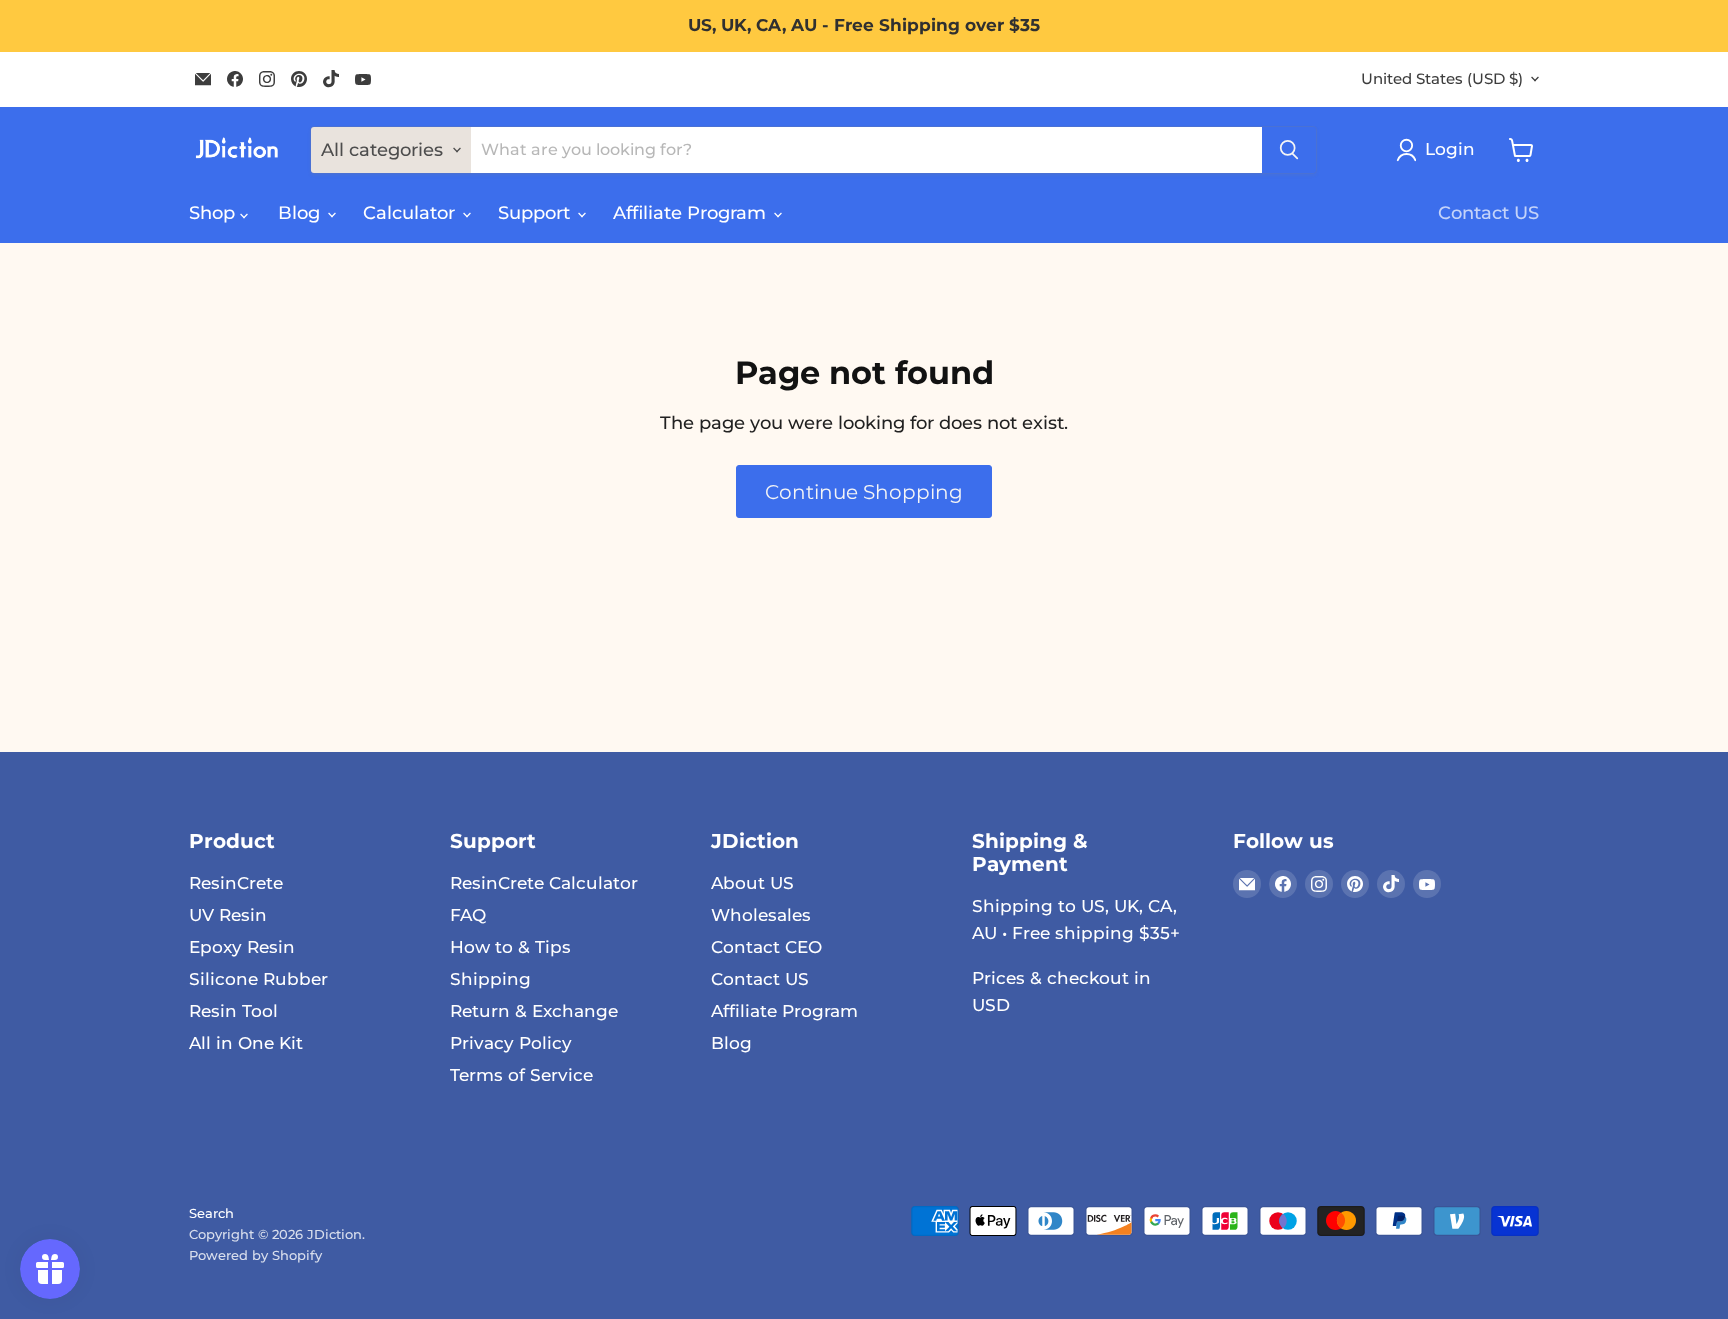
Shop (214, 213)
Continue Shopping (864, 491)
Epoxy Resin (242, 947)
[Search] (1289, 150)
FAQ (468, 915)
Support (536, 213)
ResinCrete (236, 883)
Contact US (1488, 213)
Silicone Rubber (258, 979)
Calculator (411, 213)
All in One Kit (246, 1043)
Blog (301, 213)
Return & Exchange (534, 1011)
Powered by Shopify (255, 1255)
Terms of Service (521, 1075)
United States (1442, 79)
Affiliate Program (692, 213)
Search (211, 1213)
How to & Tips (510, 947)
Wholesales (761, 915)
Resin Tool (233, 1011)
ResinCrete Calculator (544, 883)
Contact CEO (766, 947)
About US (752, 883)
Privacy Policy (511, 1043)
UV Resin (228, 915)
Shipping (490, 979)
